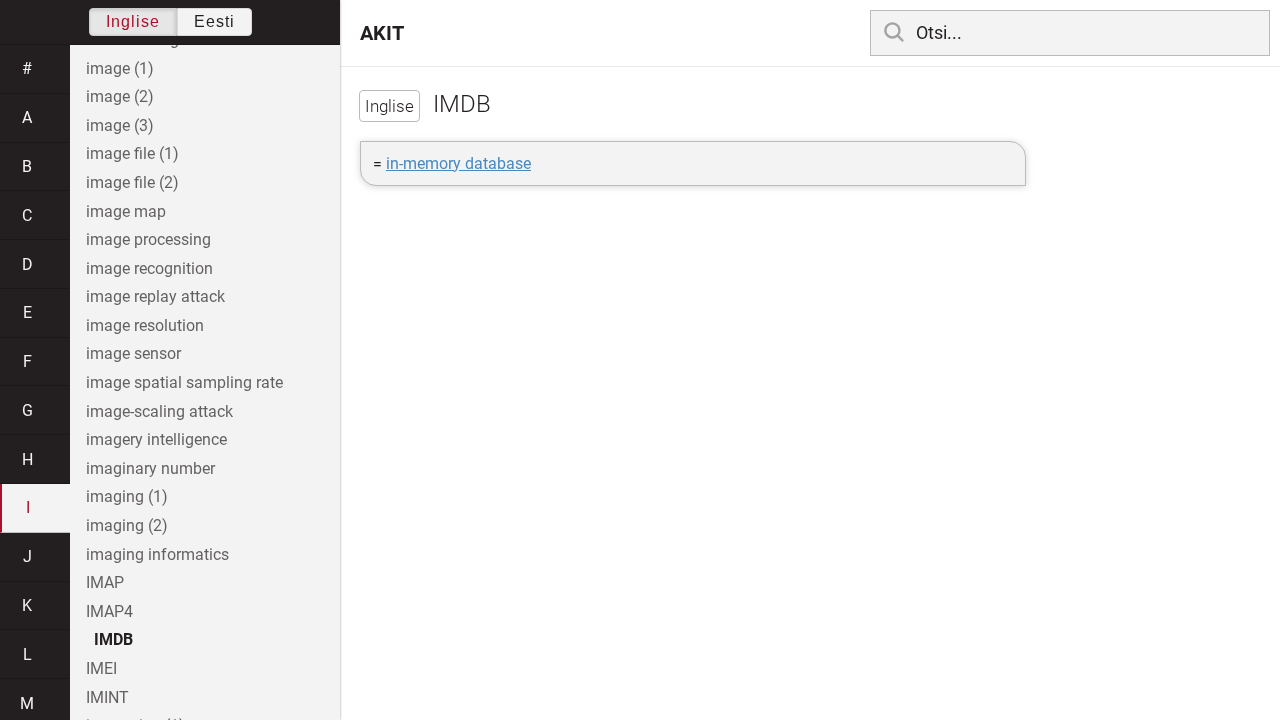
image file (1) (132, 153)
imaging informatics (157, 554)
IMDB (113, 639)
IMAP (105, 582)
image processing (148, 239)
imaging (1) (127, 496)
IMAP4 (109, 611)
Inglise (133, 21)
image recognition (149, 268)
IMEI (101, 668)
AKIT (382, 33)
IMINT (107, 697)
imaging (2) (127, 525)
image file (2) (132, 182)
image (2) (120, 96)
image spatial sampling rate (184, 382)
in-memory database (458, 163)
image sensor (133, 353)
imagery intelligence (156, 439)
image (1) (120, 68)
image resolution (145, 325)
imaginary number (150, 468)
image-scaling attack (159, 411)
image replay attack (155, 296)
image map (126, 211)
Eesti (214, 21)
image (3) (120, 125)
